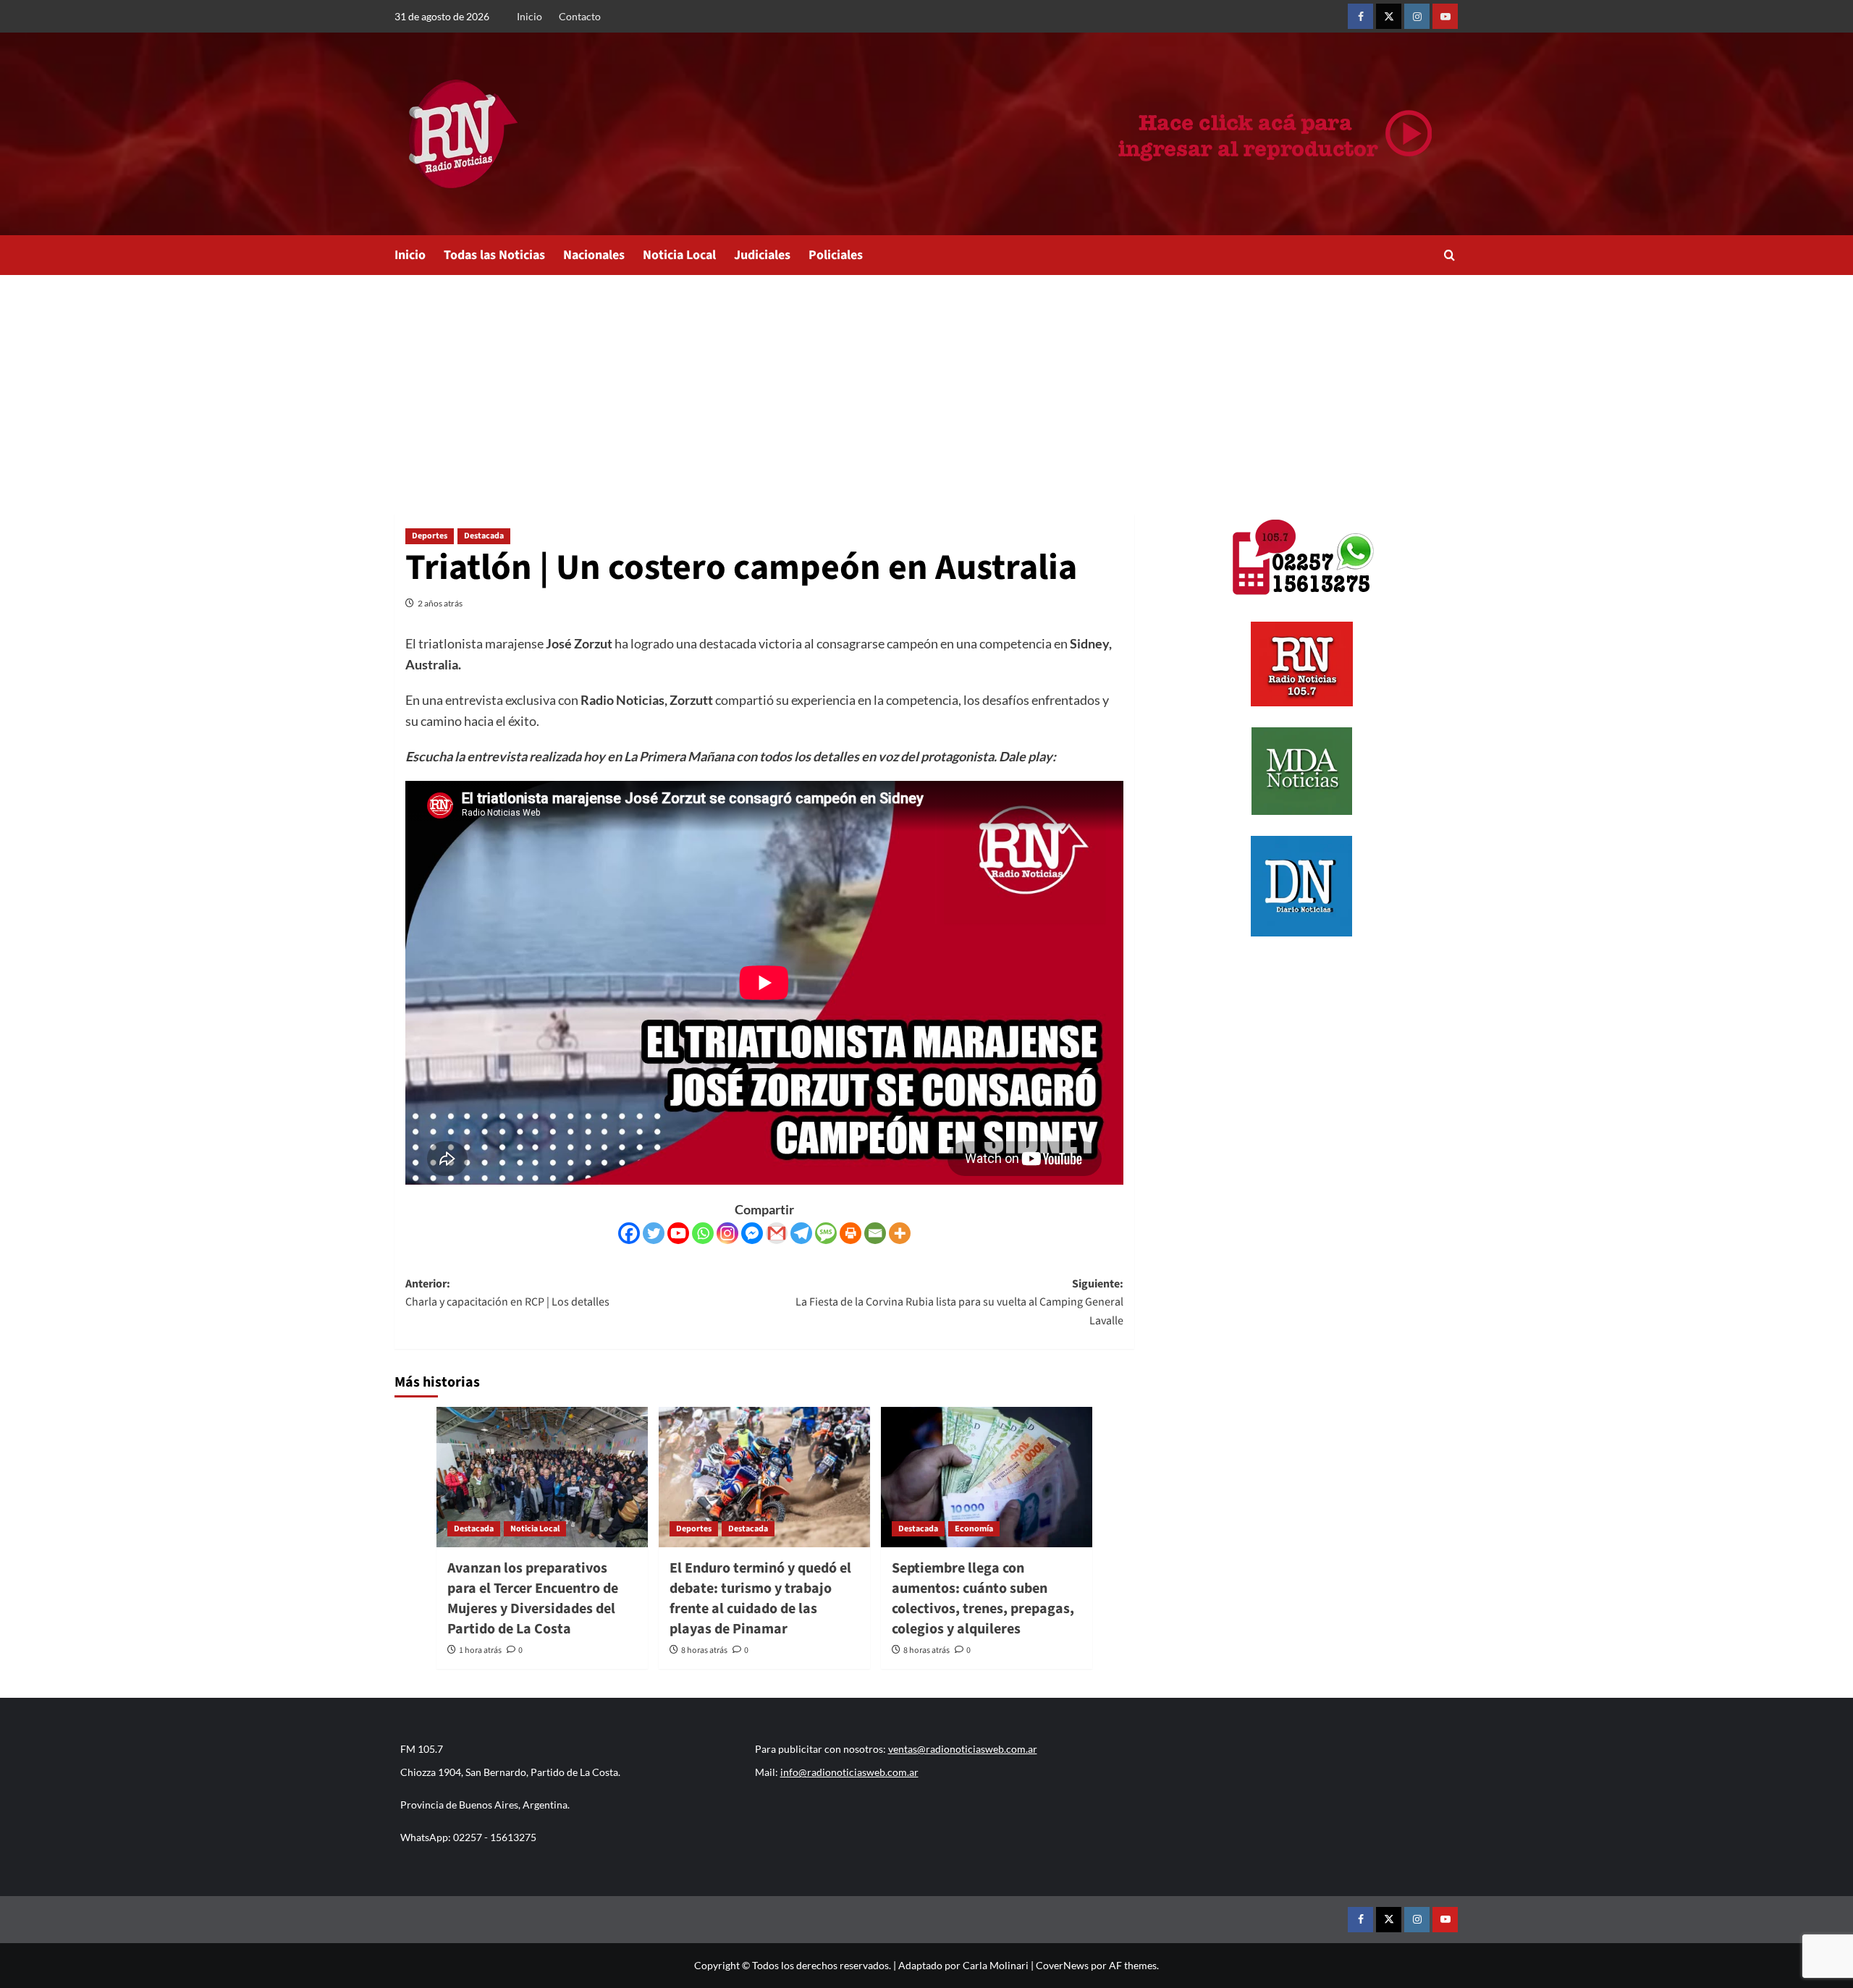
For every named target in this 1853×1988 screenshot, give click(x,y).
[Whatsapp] (703, 1233)
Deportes (430, 536)
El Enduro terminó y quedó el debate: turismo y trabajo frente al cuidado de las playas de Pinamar (760, 1599)
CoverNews (1062, 1965)
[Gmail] (777, 1233)
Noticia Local (679, 255)
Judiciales (762, 255)
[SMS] (826, 1233)
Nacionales (594, 255)
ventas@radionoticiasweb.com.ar (963, 1749)
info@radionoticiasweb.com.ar (849, 1772)
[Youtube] (678, 1233)
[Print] (850, 1233)
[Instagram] (727, 1233)
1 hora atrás (480, 1650)
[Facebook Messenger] (752, 1233)
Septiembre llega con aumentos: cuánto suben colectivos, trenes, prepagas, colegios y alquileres (983, 1599)
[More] (900, 1233)
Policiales (836, 255)
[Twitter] (654, 1233)
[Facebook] (629, 1233)
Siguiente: (959, 1302)
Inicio (529, 16)
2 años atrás (440, 603)
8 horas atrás (704, 1650)
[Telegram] (801, 1233)
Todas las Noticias (494, 255)
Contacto (580, 16)
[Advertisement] (926, 384)
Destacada (484, 536)
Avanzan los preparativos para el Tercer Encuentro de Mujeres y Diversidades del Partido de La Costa (533, 1599)
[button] (1449, 255)
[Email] (875, 1233)
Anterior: (507, 1293)
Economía (974, 1529)
